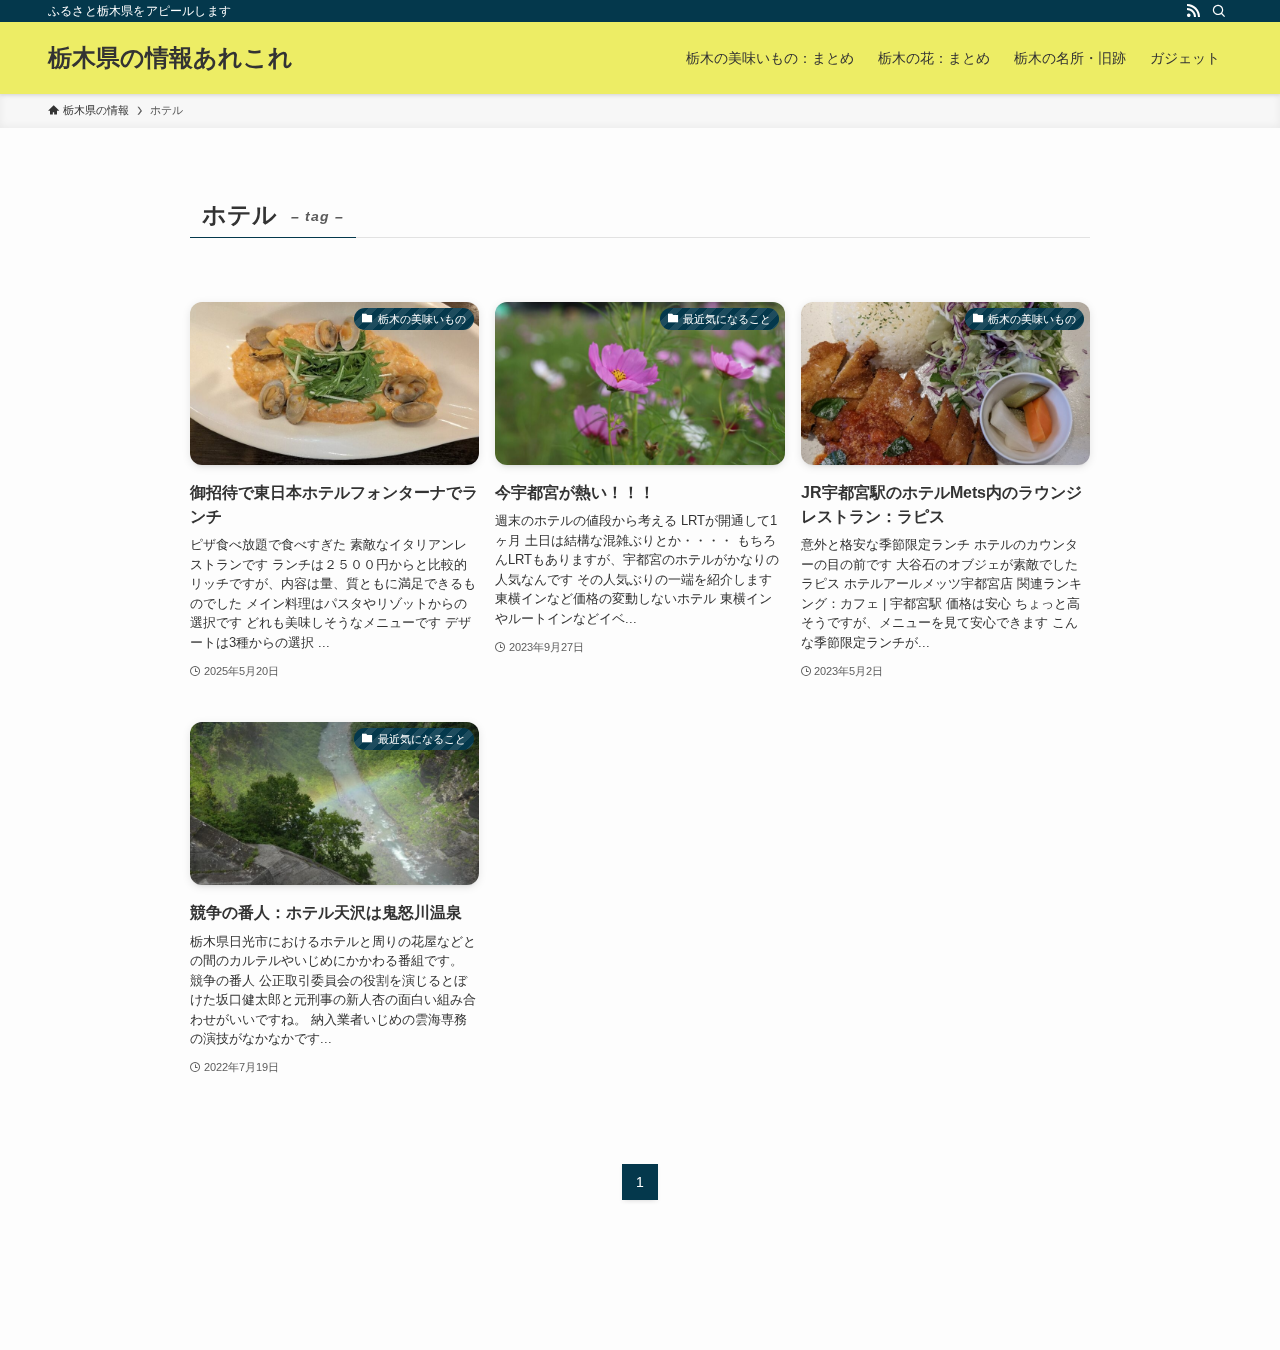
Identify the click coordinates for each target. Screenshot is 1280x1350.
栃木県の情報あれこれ (170, 58)
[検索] (1219, 11)
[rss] (1193, 11)
